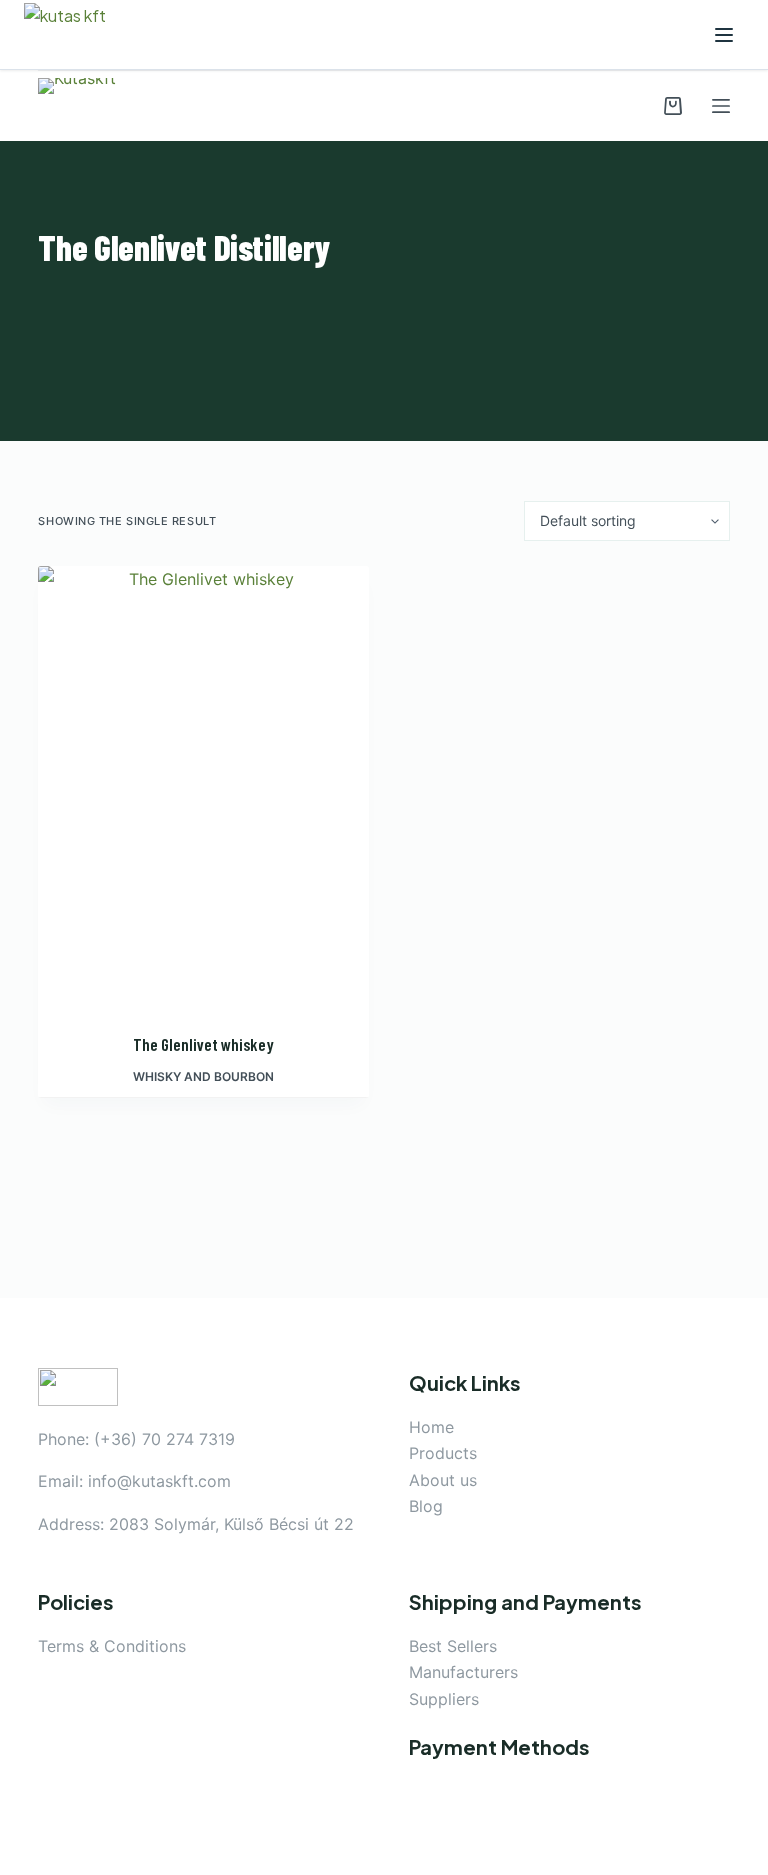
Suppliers (444, 1699)
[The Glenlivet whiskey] (203, 786)
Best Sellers (453, 1646)
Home (431, 1427)
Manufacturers (463, 1672)
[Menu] (721, 106)
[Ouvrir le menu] (724, 35)
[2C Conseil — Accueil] (79, 35)
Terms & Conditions (112, 1646)
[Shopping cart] (673, 106)
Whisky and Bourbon (203, 1076)
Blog (426, 1506)
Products (443, 1453)
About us (443, 1480)
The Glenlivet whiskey (203, 1044)
